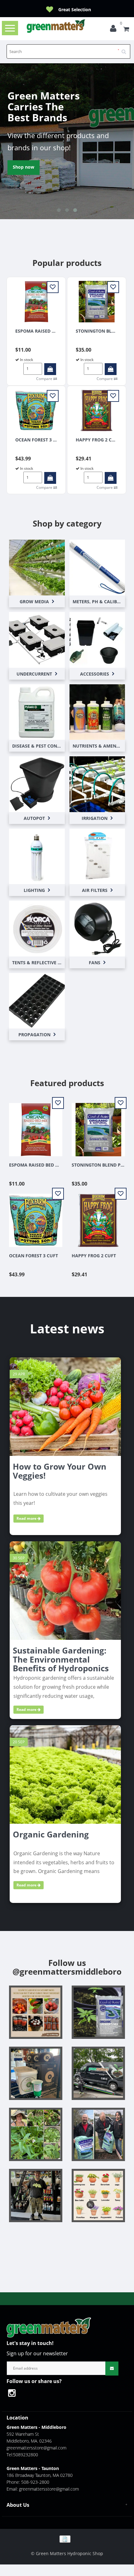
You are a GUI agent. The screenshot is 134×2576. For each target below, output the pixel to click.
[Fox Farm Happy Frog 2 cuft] (97, 410)
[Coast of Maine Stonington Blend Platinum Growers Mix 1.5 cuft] (97, 301)
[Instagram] (15, 2394)
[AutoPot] (37, 784)
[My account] (115, 30)
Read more (27, 1518)
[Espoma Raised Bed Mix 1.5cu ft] (36, 301)
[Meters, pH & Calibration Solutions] (97, 567)
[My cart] (126, 30)
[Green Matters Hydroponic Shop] (56, 26)
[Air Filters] (97, 856)
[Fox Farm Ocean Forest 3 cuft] (36, 410)
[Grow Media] (37, 567)
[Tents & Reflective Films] (37, 928)
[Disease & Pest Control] (37, 712)
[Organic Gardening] (65, 1774)
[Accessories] (97, 639)
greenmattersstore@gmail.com (36, 2448)
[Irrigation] (97, 784)
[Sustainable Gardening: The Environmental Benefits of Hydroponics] (65, 1590)
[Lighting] (37, 856)
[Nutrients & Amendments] (97, 712)
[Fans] (97, 928)
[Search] (126, 49)
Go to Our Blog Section (37, 167)
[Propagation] (37, 1000)
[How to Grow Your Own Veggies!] (65, 1406)
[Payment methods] (67, 2538)
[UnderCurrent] (37, 639)
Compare (45, 379)
